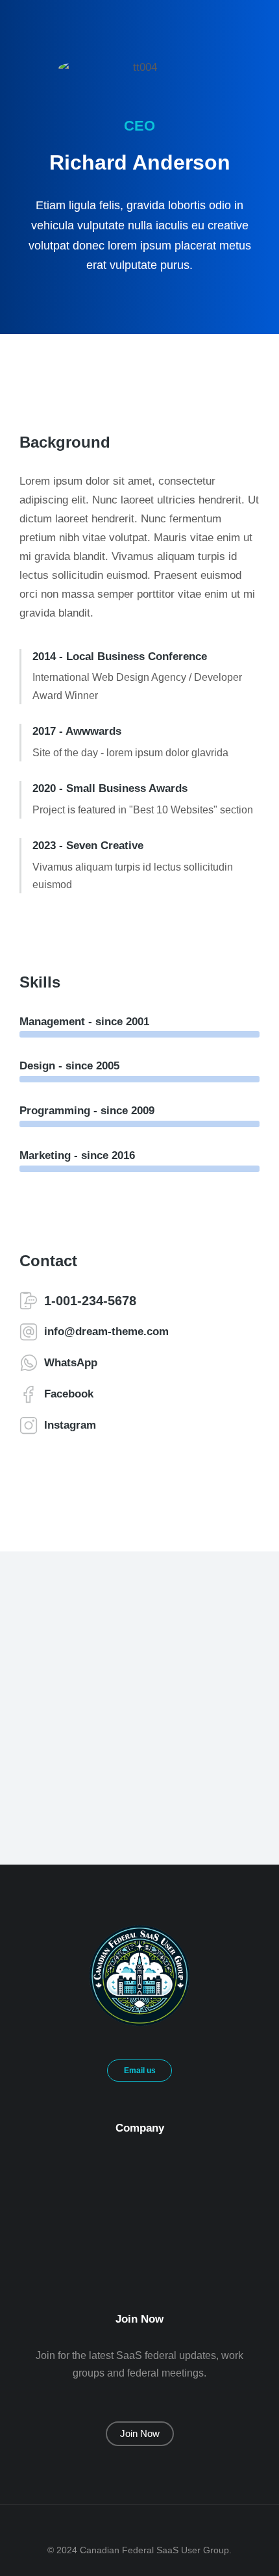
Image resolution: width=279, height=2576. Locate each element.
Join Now (140, 2433)
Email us (140, 2071)
